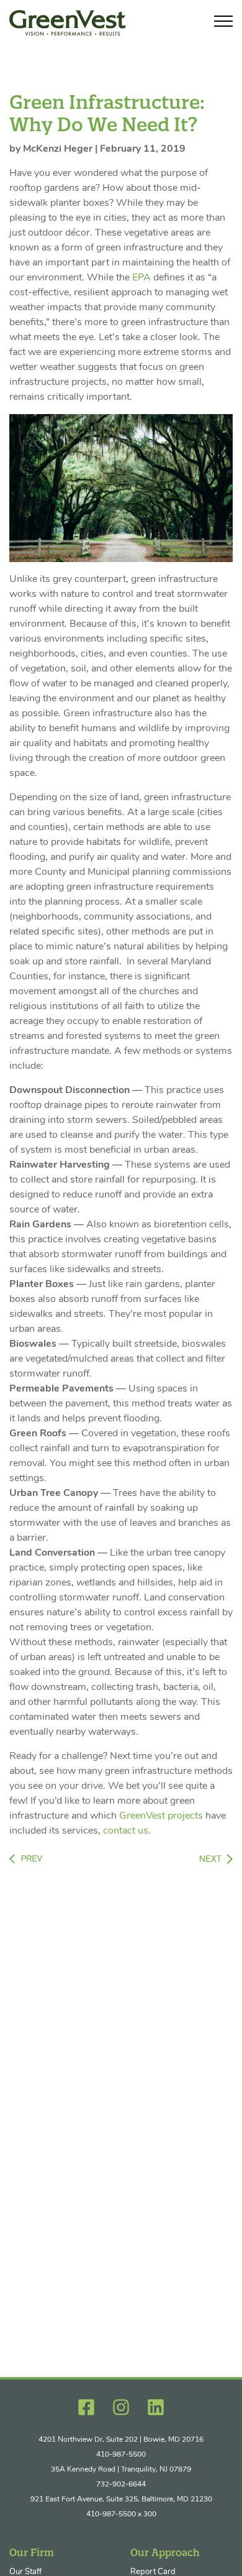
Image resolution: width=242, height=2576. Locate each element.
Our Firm (32, 2552)
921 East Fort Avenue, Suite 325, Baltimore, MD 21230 (121, 2500)
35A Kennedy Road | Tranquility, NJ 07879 (121, 2470)
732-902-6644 (121, 2485)
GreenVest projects (161, 1816)
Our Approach (165, 2552)
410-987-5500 (121, 2455)
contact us (126, 1831)
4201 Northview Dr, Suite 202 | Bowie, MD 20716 (121, 2440)
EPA (141, 278)
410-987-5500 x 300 (121, 2514)
